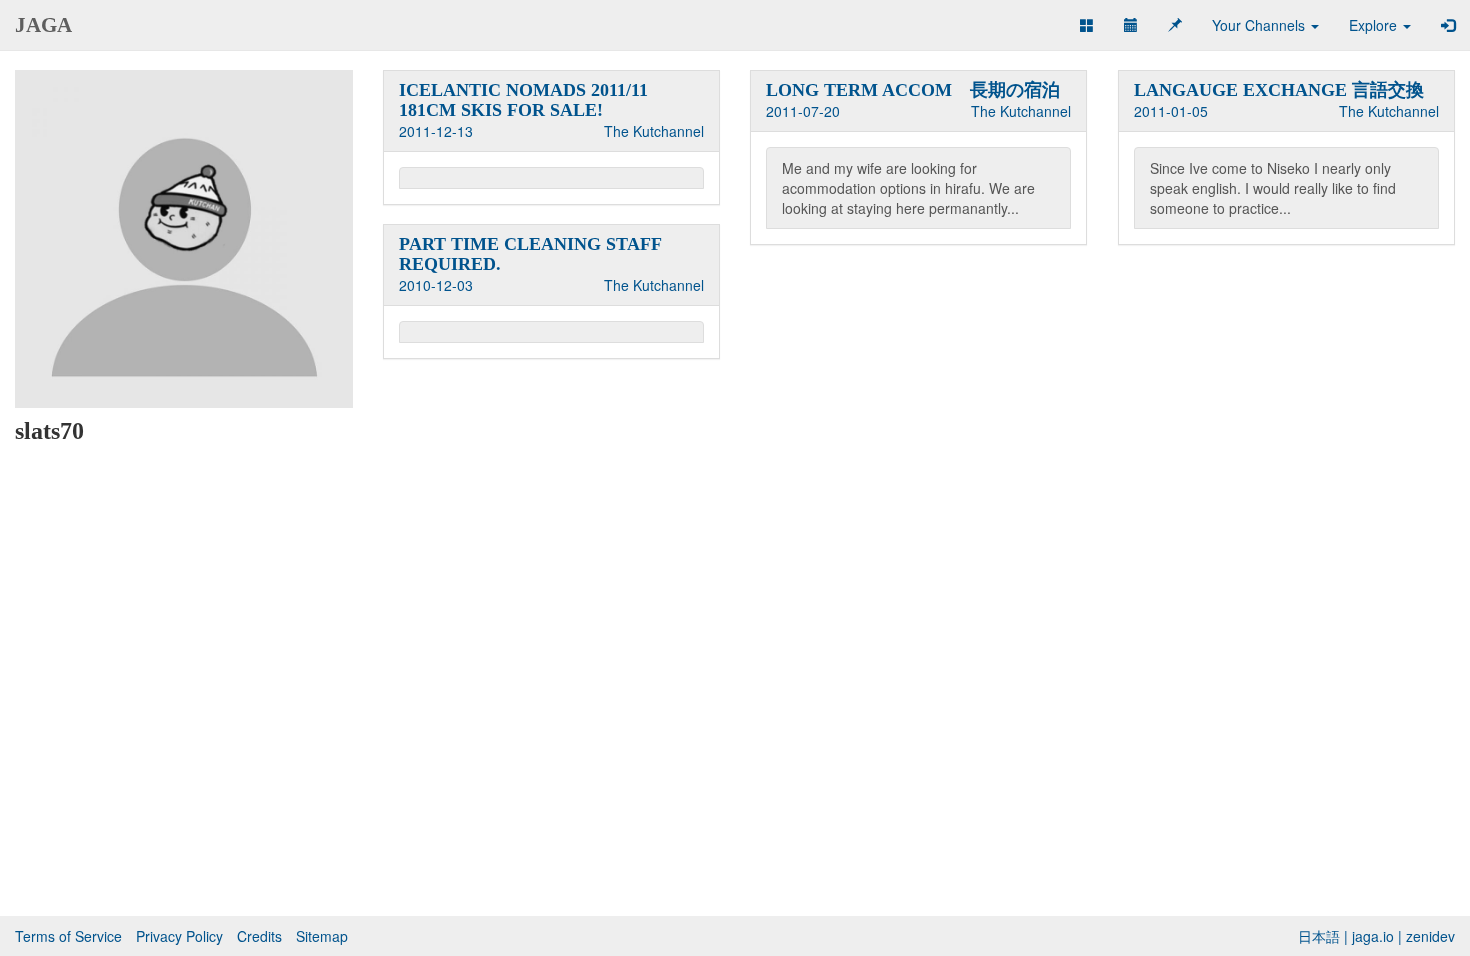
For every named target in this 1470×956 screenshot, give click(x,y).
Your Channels (1260, 25)
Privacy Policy (179, 936)
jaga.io (1373, 936)
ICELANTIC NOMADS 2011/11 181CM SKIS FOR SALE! (523, 100)
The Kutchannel (654, 131)
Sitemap (322, 936)
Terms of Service (68, 936)
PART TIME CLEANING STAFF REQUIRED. (530, 254)
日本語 (1319, 936)
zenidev (1430, 936)
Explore (1375, 25)
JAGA (43, 25)
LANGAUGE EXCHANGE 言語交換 (1279, 90)
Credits (259, 936)
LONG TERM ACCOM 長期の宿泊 (913, 90)
